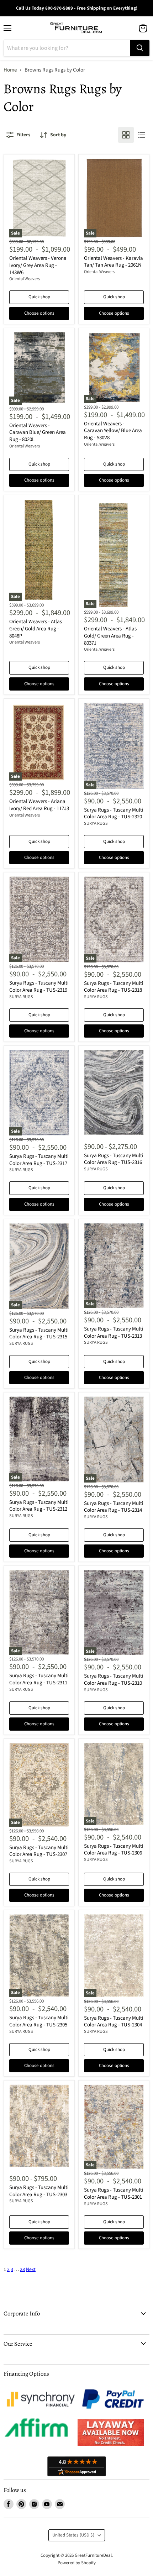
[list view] (142, 135)
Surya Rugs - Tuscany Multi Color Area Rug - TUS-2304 (114, 2022)
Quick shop (39, 297)
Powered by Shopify (77, 2563)
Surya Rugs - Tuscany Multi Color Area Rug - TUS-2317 (39, 1160)
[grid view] (126, 135)
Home (10, 70)
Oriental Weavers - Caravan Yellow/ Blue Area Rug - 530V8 (113, 431)
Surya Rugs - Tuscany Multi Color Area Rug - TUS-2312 (39, 1506)
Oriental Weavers (25, 279)
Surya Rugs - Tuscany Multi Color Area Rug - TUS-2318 (114, 987)
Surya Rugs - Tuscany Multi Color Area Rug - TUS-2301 (114, 2194)
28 (22, 2270)
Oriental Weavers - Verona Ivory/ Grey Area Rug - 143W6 (38, 265)
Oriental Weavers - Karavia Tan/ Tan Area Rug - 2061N (114, 262)
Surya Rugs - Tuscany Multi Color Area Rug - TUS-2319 (39, 987)
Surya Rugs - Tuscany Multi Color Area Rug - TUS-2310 (114, 1680)
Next (31, 2270)
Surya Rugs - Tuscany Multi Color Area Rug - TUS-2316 (114, 1159)
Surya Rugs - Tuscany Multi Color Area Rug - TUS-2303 (39, 2191)
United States (73, 2535)
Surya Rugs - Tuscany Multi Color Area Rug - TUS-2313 (114, 1332)
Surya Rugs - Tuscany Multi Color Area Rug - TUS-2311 (39, 1679)
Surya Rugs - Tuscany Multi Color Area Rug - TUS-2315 (39, 1334)
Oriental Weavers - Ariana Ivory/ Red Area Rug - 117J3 (39, 805)
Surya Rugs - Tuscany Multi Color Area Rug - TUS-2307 (39, 1851)
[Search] (140, 48)
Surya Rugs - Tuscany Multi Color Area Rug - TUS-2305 (39, 2021)
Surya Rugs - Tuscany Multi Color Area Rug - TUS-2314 (114, 1507)
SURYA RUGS (96, 823)
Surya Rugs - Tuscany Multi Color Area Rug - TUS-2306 (114, 1850)
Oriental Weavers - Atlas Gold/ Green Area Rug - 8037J (110, 636)
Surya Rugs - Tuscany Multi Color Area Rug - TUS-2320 (114, 814)
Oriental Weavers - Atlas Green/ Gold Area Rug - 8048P (36, 629)
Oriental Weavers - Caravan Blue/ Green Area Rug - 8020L (38, 432)
